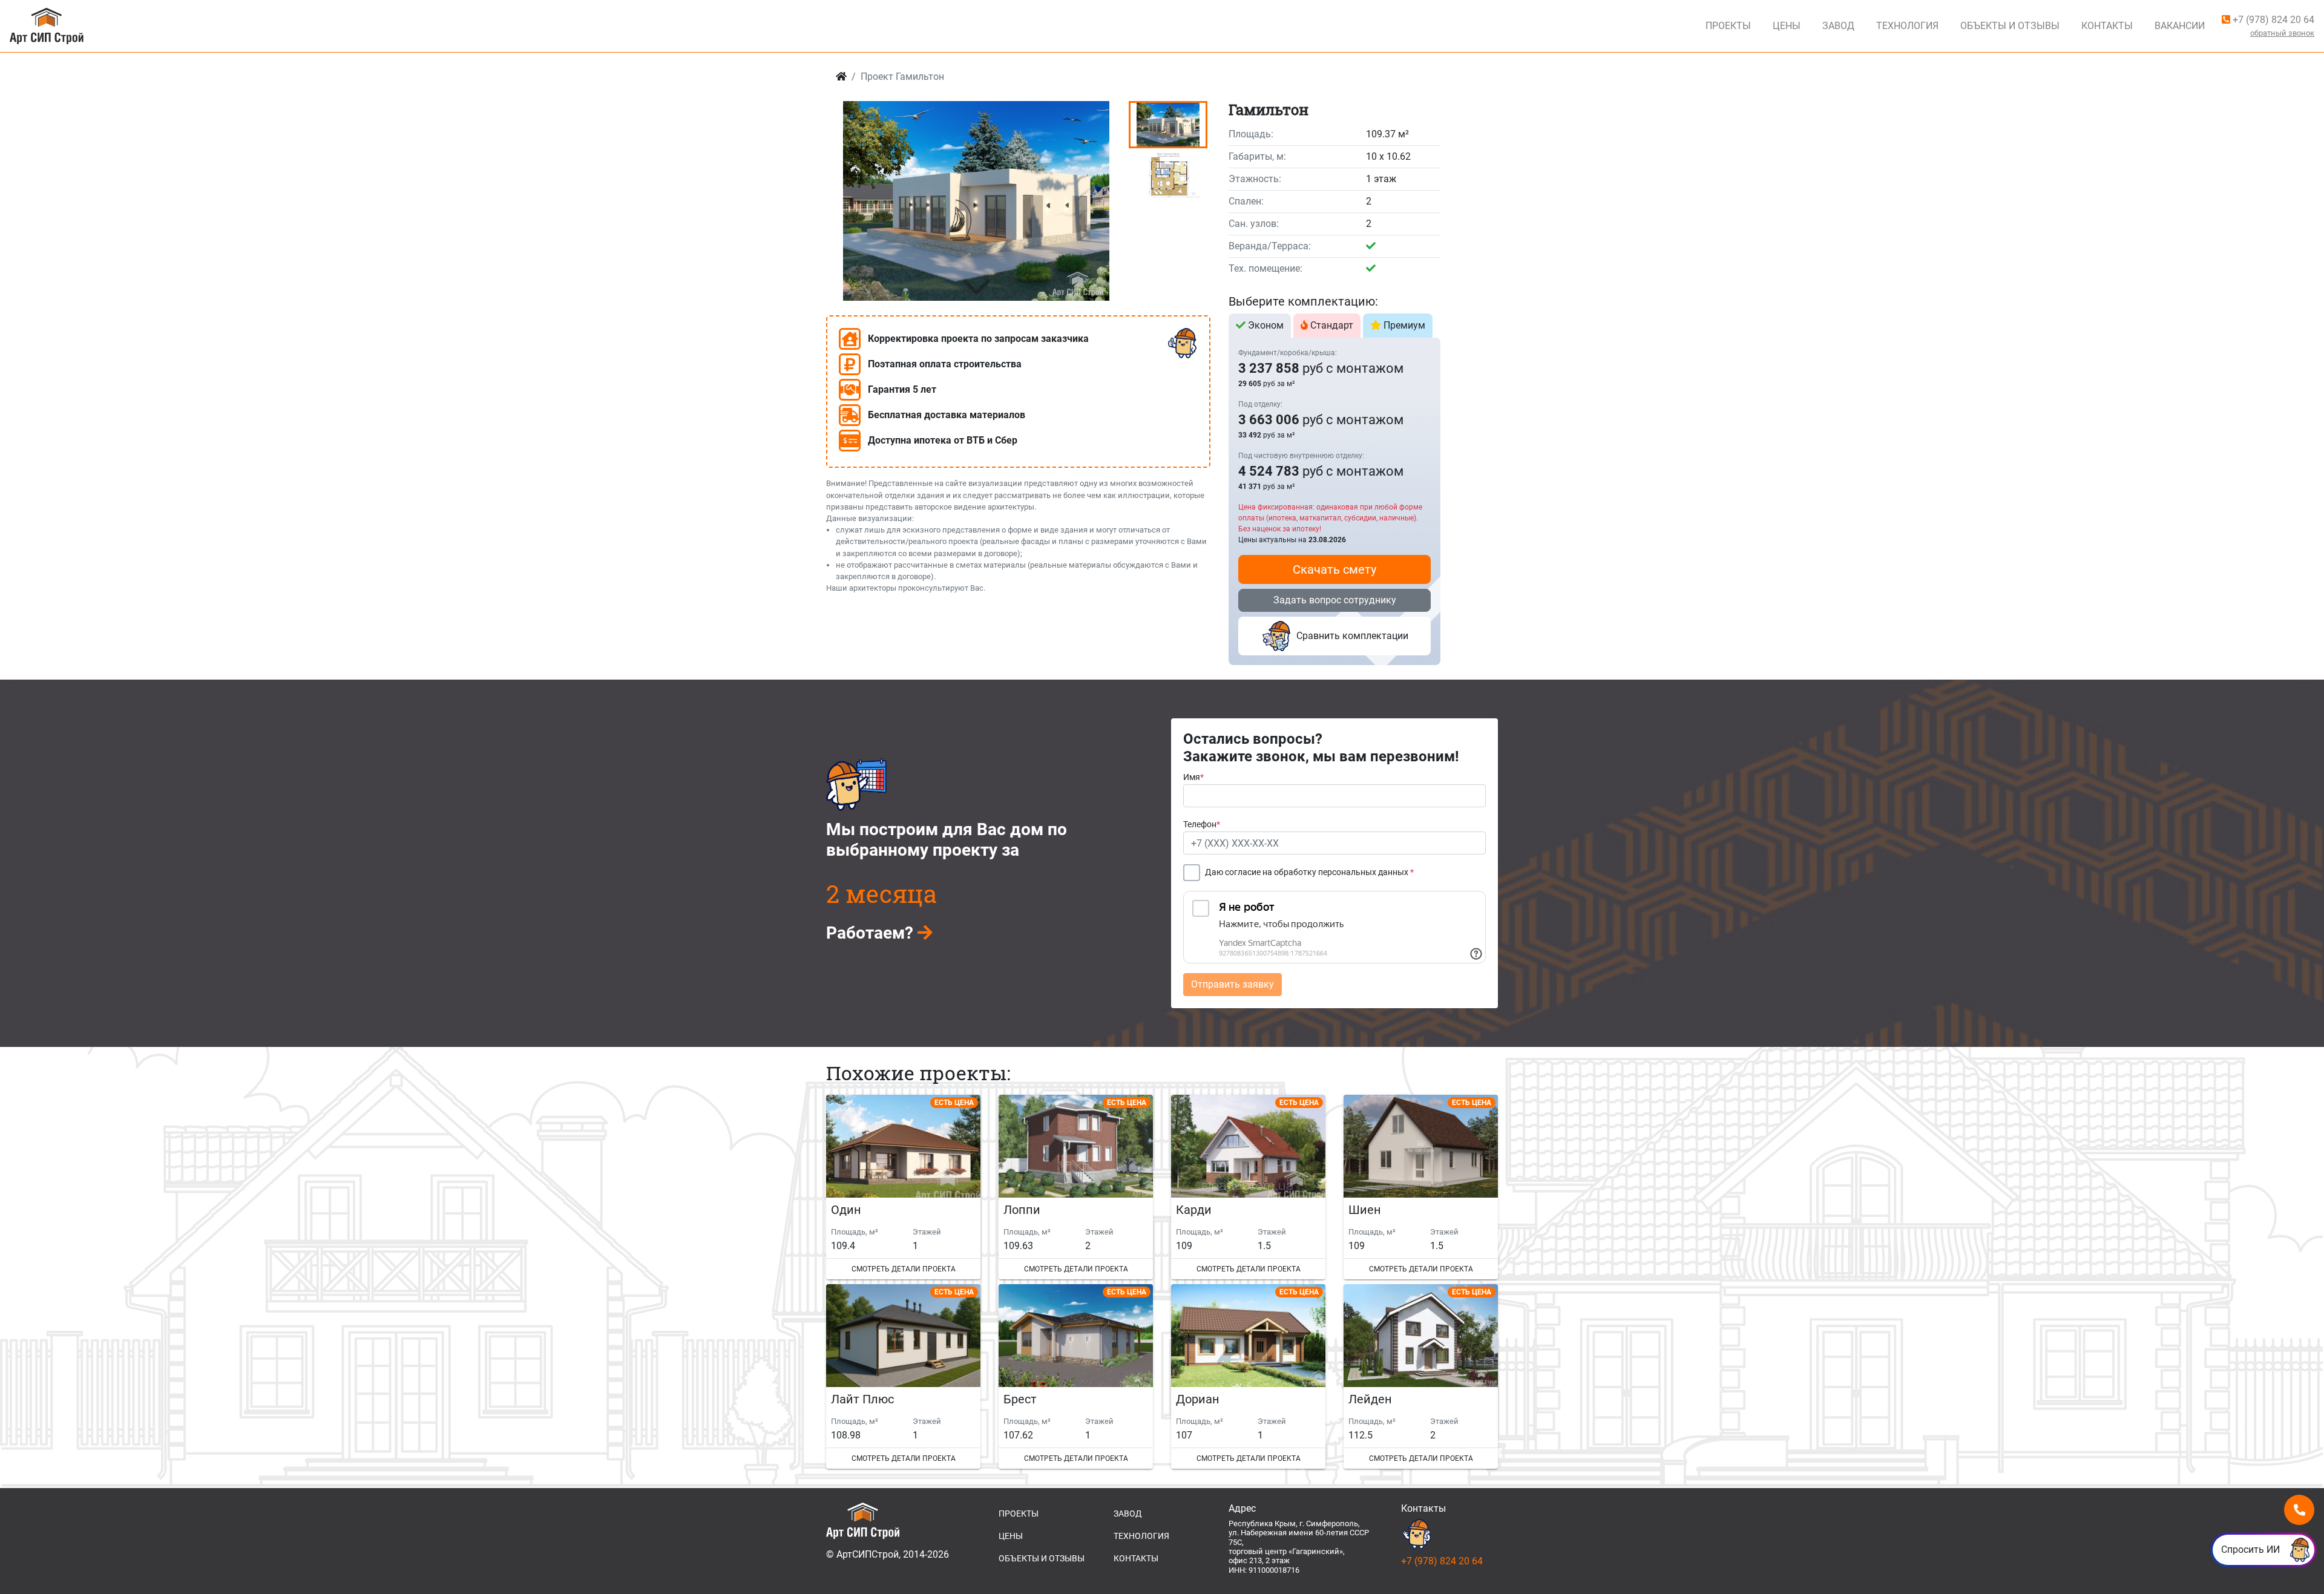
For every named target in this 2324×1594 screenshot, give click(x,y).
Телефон (1202, 825)
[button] (976, 288)
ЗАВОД (1128, 1514)
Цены (1787, 26)
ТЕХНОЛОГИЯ (1141, 1536)
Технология (1907, 26)
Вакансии (2180, 26)
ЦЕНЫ (1011, 1536)
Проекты (1728, 26)
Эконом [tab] (1265, 325)
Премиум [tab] (1403, 325)
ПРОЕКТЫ (1019, 1514)
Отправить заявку (1233, 984)
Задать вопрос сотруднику (1335, 600)
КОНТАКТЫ (1136, 1558)
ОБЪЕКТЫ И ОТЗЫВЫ (1042, 1558)
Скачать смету (1334, 569)
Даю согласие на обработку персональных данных (1309, 872)
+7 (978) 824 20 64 (2272, 20)
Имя (1193, 777)
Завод (1838, 26)
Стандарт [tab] (1331, 325)
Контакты (2107, 26)
